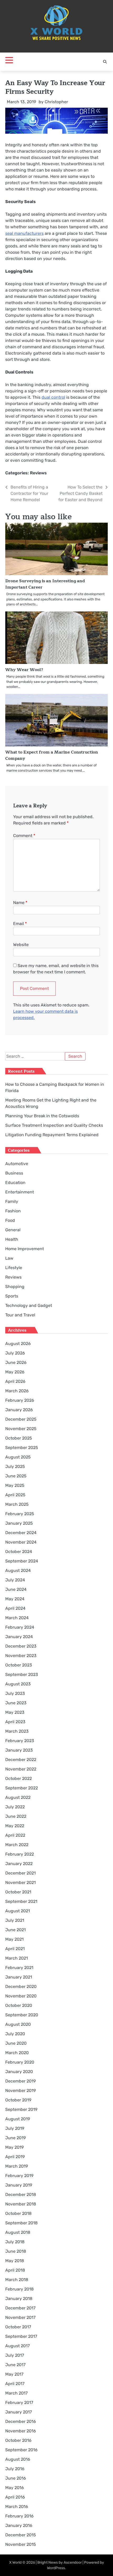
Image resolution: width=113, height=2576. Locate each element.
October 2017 (18, 2327)
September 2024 (22, 1561)
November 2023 (21, 1656)
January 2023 (19, 1750)
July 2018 (15, 2242)
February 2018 (19, 2289)
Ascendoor (73, 2562)
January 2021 (19, 1977)
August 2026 (18, 1344)
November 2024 (21, 1542)
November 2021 (20, 1882)
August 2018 (18, 2232)
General (13, 1230)
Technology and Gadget (29, 1305)
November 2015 (21, 2544)
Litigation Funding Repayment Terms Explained (52, 1135)
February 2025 (20, 1514)
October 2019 (18, 2100)
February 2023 (20, 1741)
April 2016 (15, 2497)
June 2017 (15, 2365)
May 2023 (15, 1712)
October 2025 (19, 1438)
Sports (12, 1296)
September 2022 (22, 1788)
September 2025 (22, 1448)
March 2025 (17, 1504)
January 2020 (19, 2072)
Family (12, 1201)
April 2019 (15, 2157)
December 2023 (21, 1646)
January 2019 (19, 2185)
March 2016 (17, 2507)
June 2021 (16, 1930)
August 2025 (18, 1457)
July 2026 (15, 1353)
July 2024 (15, 1580)
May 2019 (14, 2147)
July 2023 (15, 1693)
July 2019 (15, 2128)
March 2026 (17, 1391)
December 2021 (20, 1873)
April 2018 (15, 2270)
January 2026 (19, 1410)
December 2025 (21, 1419)
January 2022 (19, 1864)
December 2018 (21, 2195)
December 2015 (21, 2535)
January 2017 (19, 2412)
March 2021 (17, 1958)
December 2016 (21, 2421)
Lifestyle (14, 1268)
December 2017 (20, 2308)
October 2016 (18, 2440)
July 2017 (15, 2355)
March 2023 (17, 1731)
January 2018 (19, 2299)
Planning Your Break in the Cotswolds (42, 1116)
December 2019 (20, 2081)
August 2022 (18, 1797)
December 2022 (21, 1760)
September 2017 (21, 2336)
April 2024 (15, 1608)
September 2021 (21, 1901)
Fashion (13, 1211)
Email (20, 924)
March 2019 (17, 2166)
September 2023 (22, 1674)
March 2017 (16, 2393)
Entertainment (20, 1192)
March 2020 (17, 2053)
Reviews (38, 473)
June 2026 (16, 1362)
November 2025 (21, 1429)
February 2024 (20, 1627)
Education (15, 1183)
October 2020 (19, 2005)
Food (10, 1220)
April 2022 (15, 1835)
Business (14, 1173)
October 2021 (18, 1892)
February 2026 (20, 1400)
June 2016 (16, 2478)
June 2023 (16, 1703)
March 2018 (17, 2280)
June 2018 (16, 2251)
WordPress (56, 2568)
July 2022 (15, 1807)
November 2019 (20, 2091)
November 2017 (20, 2317)
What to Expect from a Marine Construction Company (52, 755)
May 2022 (15, 1826)
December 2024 (21, 1533)
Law (9, 1258)
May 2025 (15, 1485)
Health (12, 1239)
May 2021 (14, 1939)
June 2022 (16, 1816)
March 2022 (17, 1845)
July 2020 (15, 2034)
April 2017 (15, 2384)
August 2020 (18, 2024)
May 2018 (15, 2261)
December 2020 (21, 1986)
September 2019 (21, 2109)
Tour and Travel (20, 1315)
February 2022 (20, 1854)
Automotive (17, 1164)
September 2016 (21, 2450)
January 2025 (19, 1523)
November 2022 (21, 1769)
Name (20, 903)
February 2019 (19, 2176)
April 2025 (15, 1495)
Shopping (15, 1287)
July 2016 (15, 2469)
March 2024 (17, 1618)
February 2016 (19, 2516)
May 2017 (14, 2374)
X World (15, 2562)
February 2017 (19, 2403)
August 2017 (17, 2346)
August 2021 (18, 1911)
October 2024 (19, 1552)
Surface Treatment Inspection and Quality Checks (54, 1125)
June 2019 (16, 2138)
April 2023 (15, 1722)
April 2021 (15, 1949)
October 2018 (18, 2213)
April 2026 (15, 1381)
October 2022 (19, 1778)
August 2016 (18, 2459)
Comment (24, 836)
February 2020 (20, 2062)
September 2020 (22, 2015)
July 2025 (15, 1466)
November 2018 (21, 2204)
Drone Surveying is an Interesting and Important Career (45, 584)
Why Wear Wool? (24, 670)
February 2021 (19, 1968)
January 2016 (19, 2525)
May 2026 (15, 1372)
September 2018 (21, 2223)
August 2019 (18, 2119)
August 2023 (18, 1684)
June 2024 (16, 1589)
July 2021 (15, 1920)
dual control (53, 397)
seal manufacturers (24, 233)
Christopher (56, 102)
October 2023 (19, 1665)
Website (21, 945)
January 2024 (19, 1637)
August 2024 (18, 1570)
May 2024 (15, 1599)
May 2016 (15, 2488)
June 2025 (16, 1476)
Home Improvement (25, 1249)
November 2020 (21, 1996)
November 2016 (21, 2431)
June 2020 (16, 2043)
